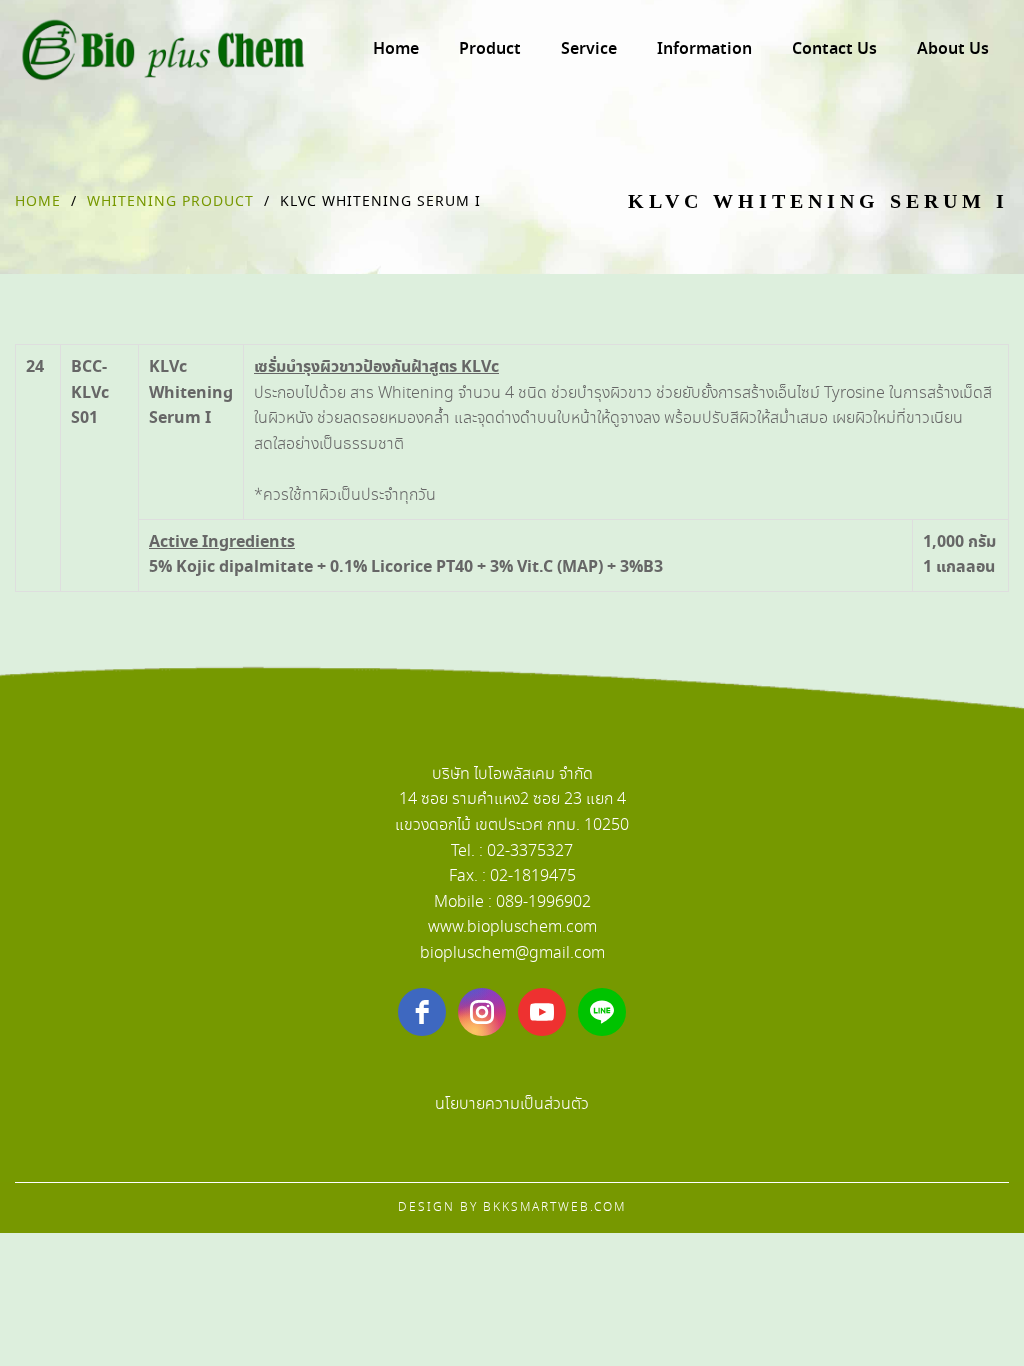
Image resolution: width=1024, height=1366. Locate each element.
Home (38, 202)
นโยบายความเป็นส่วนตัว (512, 1104)
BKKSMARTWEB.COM (554, 1207)
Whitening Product (170, 202)
